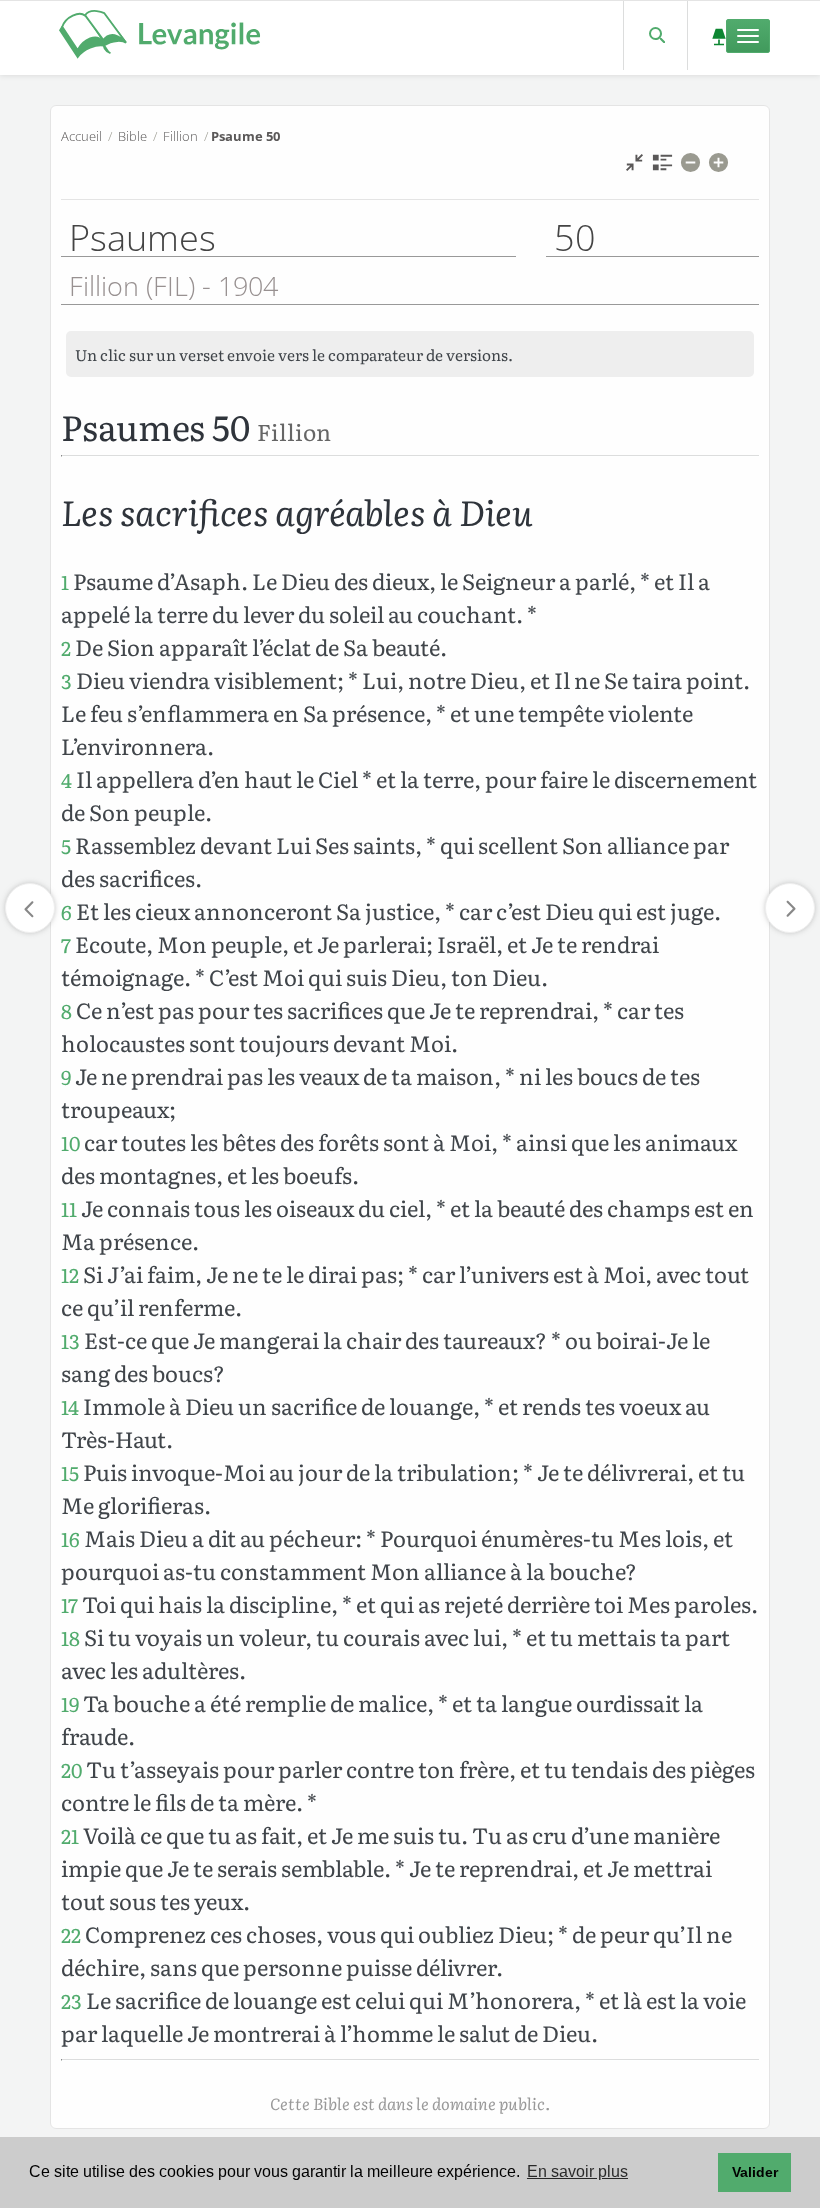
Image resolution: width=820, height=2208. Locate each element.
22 (71, 1934)
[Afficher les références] (662, 167)
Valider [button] (755, 2172)
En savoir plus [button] (577, 2171)
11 (69, 1208)
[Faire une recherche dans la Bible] (655, 35)
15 (70, 1472)
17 (69, 1604)
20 (71, 1769)
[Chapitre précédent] (30, 908)
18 (70, 1637)
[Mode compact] (634, 167)
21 (70, 1835)
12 (70, 1274)
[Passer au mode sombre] (718, 35)
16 (70, 1538)
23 (71, 2000)
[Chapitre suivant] (790, 908)
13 (70, 1340)
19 (70, 1703)
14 (70, 1406)
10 (70, 1142)
